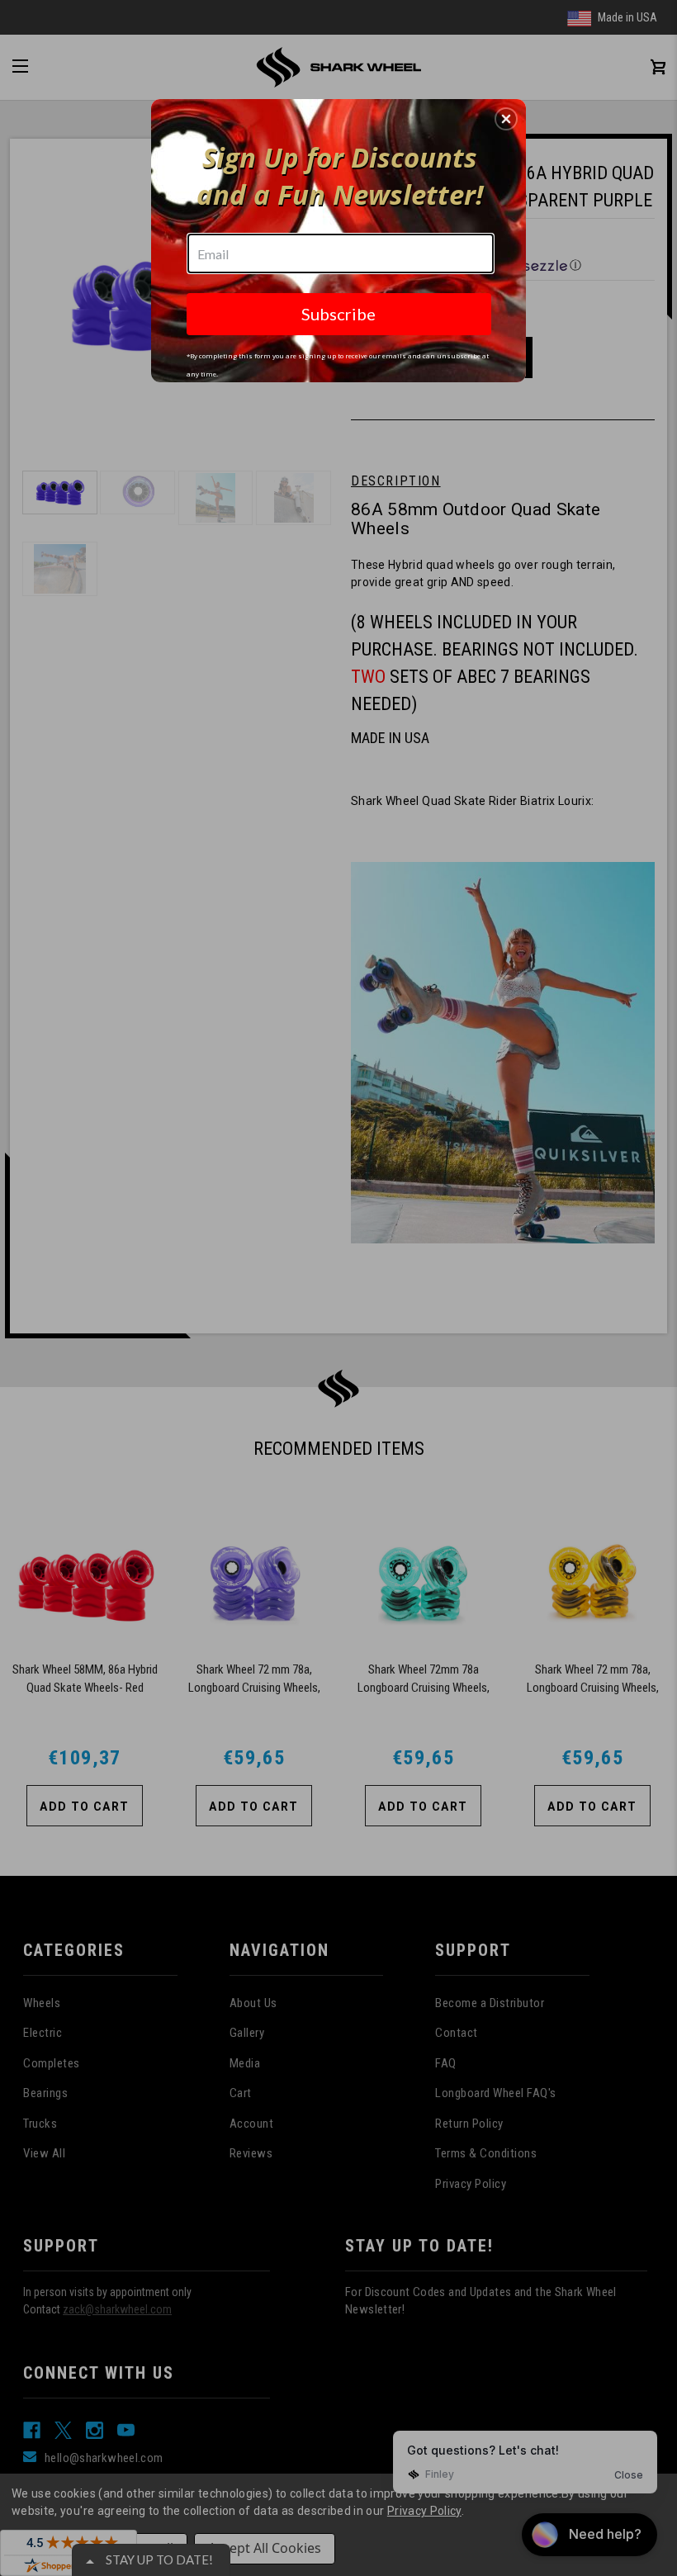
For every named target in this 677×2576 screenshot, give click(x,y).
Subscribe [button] (338, 314)
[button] (506, 119)
